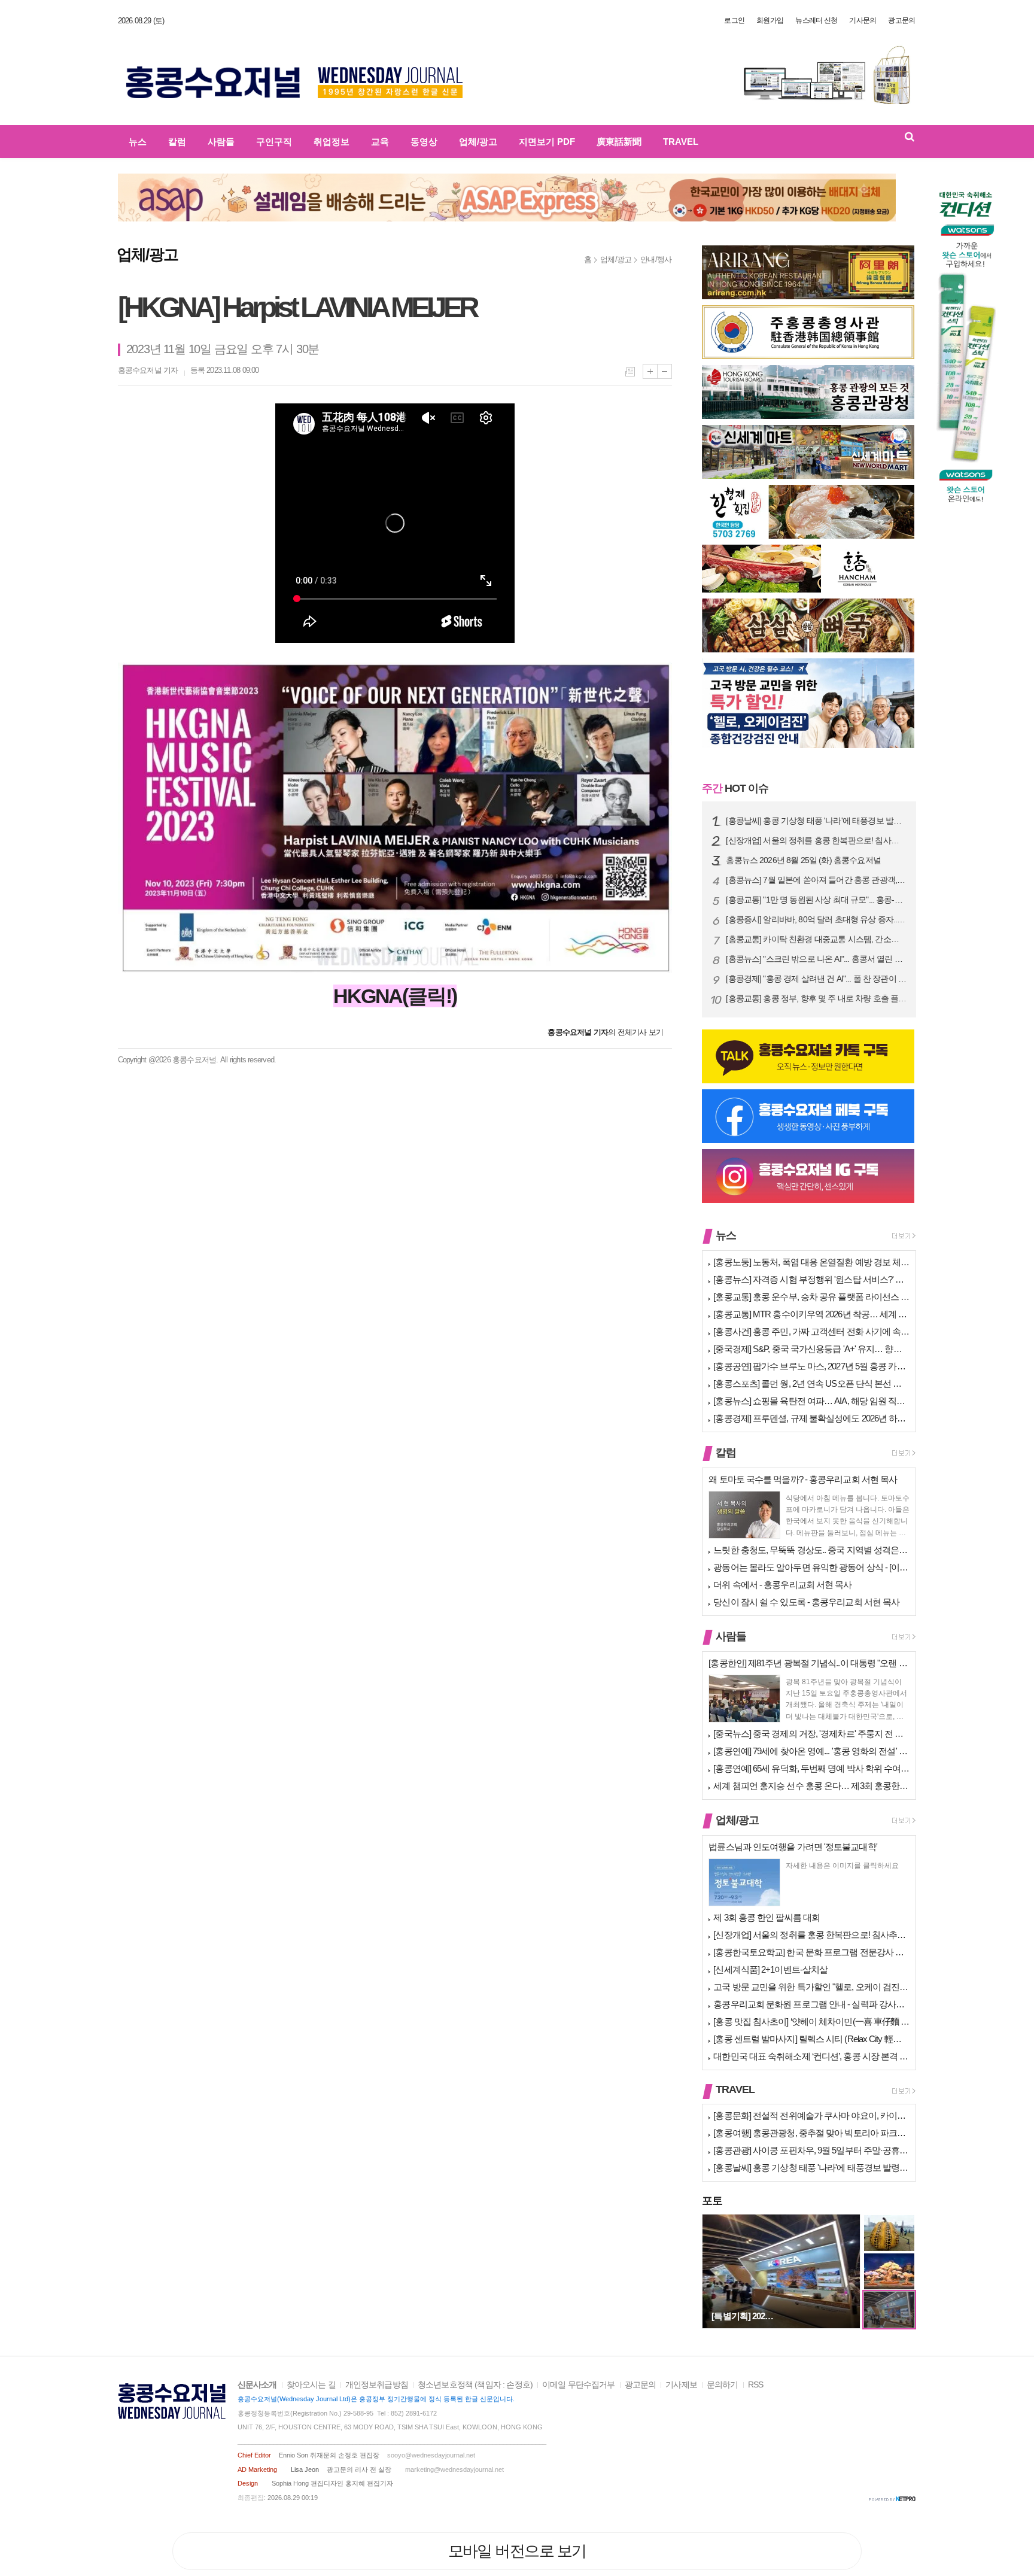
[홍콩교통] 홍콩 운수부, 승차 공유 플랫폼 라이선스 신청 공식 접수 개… (811, 1297)
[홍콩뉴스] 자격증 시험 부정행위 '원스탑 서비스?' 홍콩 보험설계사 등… (811, 1279)
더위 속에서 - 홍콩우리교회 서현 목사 (782, 1585)
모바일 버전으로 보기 (517, 2551)
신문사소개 (257, 2385)
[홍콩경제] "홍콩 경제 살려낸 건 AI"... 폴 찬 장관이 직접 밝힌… (816, 979)
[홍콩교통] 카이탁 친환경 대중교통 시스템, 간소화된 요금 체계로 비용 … (816, 939)
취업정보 (332, 142)
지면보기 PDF (547, 142)
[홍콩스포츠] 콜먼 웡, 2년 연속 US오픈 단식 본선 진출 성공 (811, 1383)
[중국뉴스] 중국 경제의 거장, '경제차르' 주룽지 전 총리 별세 (811, 1734)
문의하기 (723, 2385)
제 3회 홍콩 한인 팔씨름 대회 (767, 1917)
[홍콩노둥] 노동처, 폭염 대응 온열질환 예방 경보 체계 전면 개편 (811, 1262)
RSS (755, 2385)
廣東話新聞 (619, 142)
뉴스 (138, 142)
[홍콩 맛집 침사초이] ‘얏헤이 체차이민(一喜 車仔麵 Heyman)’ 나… (811, 2021)
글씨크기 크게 (650, 371)
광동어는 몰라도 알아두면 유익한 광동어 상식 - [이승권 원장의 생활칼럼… (811, 1567)
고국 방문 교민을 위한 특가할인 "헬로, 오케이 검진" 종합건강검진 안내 (811, 1987)
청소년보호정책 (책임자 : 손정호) (475, 2385)
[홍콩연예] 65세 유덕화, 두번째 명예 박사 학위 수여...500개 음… (811, 1768)
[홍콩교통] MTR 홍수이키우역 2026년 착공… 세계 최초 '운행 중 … (811, 1314)
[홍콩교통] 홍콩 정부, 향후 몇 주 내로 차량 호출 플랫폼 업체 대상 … (816, 999)
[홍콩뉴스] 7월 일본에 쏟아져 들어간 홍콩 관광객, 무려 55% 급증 (816, 880)
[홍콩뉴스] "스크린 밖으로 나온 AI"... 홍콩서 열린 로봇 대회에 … (816, 959)
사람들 (221, 142)
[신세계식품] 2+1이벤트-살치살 (770, 1969)
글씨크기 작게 (665, 371)
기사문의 (863, 20)
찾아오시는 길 (311, 2385)
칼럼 (177, 142)
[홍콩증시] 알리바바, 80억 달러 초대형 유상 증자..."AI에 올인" (816, 920)
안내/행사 (656, 259)
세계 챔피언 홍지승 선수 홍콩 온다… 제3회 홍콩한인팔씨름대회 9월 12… (811, 1786)
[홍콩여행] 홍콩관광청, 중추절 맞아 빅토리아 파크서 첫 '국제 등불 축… (811, 2133)
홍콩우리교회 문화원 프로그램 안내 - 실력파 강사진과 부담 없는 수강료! (811, 2004)
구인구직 (274, 142)
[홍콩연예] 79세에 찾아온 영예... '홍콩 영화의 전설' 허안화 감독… (811, 1751)
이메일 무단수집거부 (579, 2385)
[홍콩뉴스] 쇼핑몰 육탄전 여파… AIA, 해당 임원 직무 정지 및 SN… (811, 1401)
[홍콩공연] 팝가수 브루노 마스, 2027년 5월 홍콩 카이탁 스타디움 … (811, 1366)
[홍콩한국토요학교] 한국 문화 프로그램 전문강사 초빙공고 (811, 1952)
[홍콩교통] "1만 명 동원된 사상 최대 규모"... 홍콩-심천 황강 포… (816, 900)
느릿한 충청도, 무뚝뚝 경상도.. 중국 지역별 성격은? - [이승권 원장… (811, 1550)
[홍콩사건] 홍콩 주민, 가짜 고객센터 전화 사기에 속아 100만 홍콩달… (811, 1331)
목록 (630, 372)
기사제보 (681, 2385)
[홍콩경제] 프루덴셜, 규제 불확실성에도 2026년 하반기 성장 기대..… (811, 1418)
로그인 (734, 20)
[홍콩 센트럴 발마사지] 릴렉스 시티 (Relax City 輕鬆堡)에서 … (811, 2039)
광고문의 (901, 20)
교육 (380, 142)
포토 (712, 2201)
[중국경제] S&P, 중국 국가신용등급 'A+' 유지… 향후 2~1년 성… (811, 1349)
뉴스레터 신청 (816, 20)
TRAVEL (681, 142)
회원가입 (770, 20)
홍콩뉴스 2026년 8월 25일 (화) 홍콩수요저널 (803, 860)
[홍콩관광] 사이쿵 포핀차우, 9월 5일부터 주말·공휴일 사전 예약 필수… (811, 2150)
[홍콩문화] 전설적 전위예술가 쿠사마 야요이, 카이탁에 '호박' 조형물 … (811, 2115)
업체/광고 (478, 142)
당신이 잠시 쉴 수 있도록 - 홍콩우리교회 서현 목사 (806, 1602)
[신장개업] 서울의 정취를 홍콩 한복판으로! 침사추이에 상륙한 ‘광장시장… (816, 841)
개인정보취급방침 (377, 2385)
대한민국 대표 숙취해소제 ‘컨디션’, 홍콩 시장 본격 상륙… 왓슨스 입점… (811, 2056)
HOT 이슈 (735, 788)
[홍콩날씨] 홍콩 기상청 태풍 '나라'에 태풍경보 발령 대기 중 (816, 821)
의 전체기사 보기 (605, 1032)
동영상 (424, 142)
